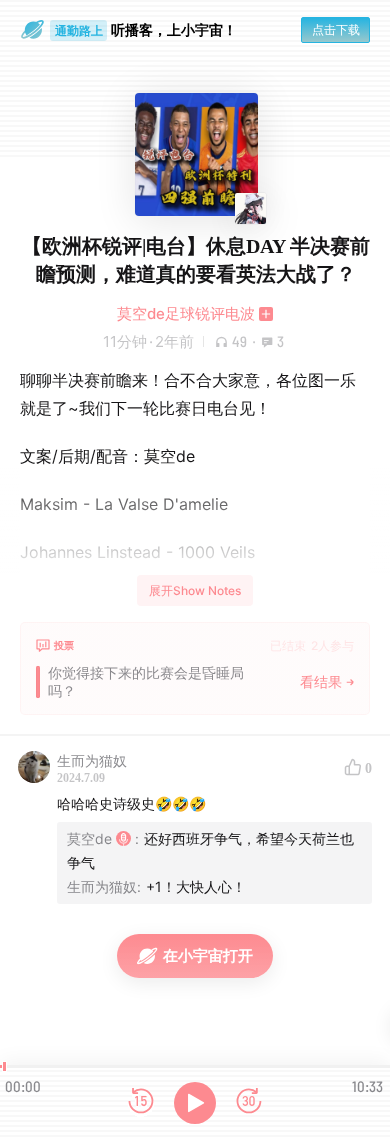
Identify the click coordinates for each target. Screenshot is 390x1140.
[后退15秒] (141, 1102)
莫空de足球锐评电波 (186, 313)
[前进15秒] (249, 1102)
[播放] (195, 1103)
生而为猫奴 (92, 760)
